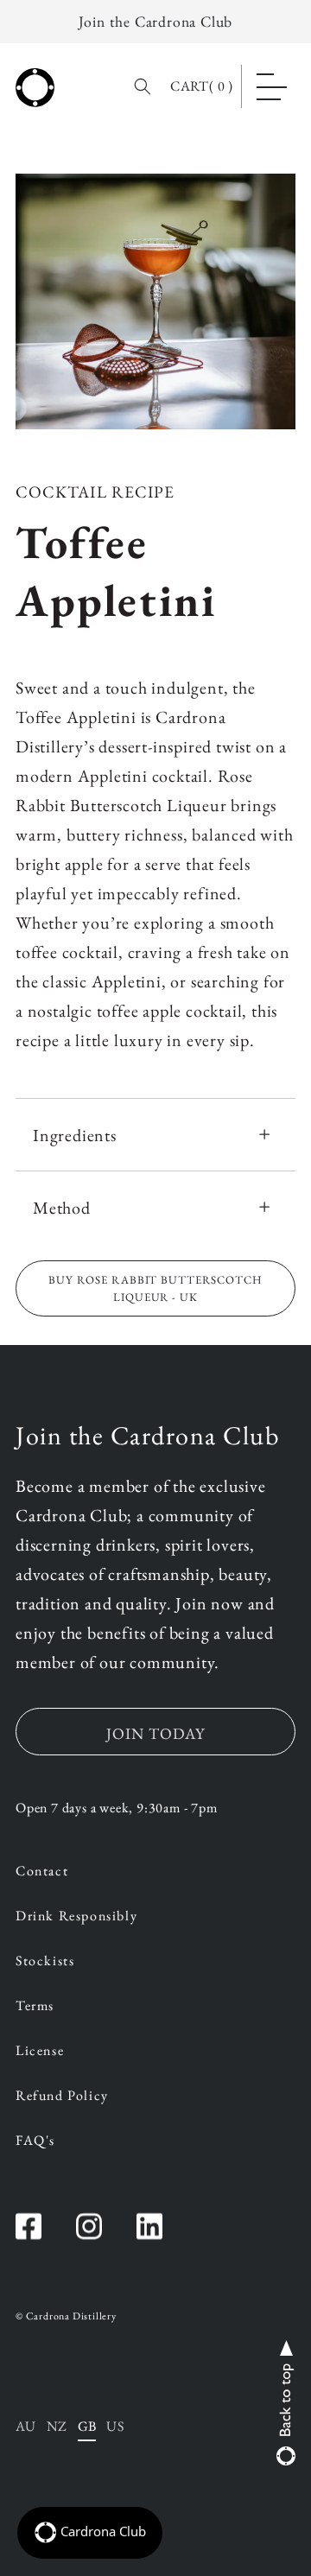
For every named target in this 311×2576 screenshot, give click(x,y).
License (40, 2052)
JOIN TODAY (155, 1733)
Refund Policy (62, 2097)
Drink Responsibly (76, 1917)
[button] (272, 86)
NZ (57, 2426)
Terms (35, 2007)
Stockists (45, 1962)
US (115, 2426)
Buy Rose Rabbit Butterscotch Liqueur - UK (155, 1288)
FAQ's (35, 2141)
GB (87, 2426)
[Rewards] (90, 2533)
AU (26, 2426)
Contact (42, 1872)
